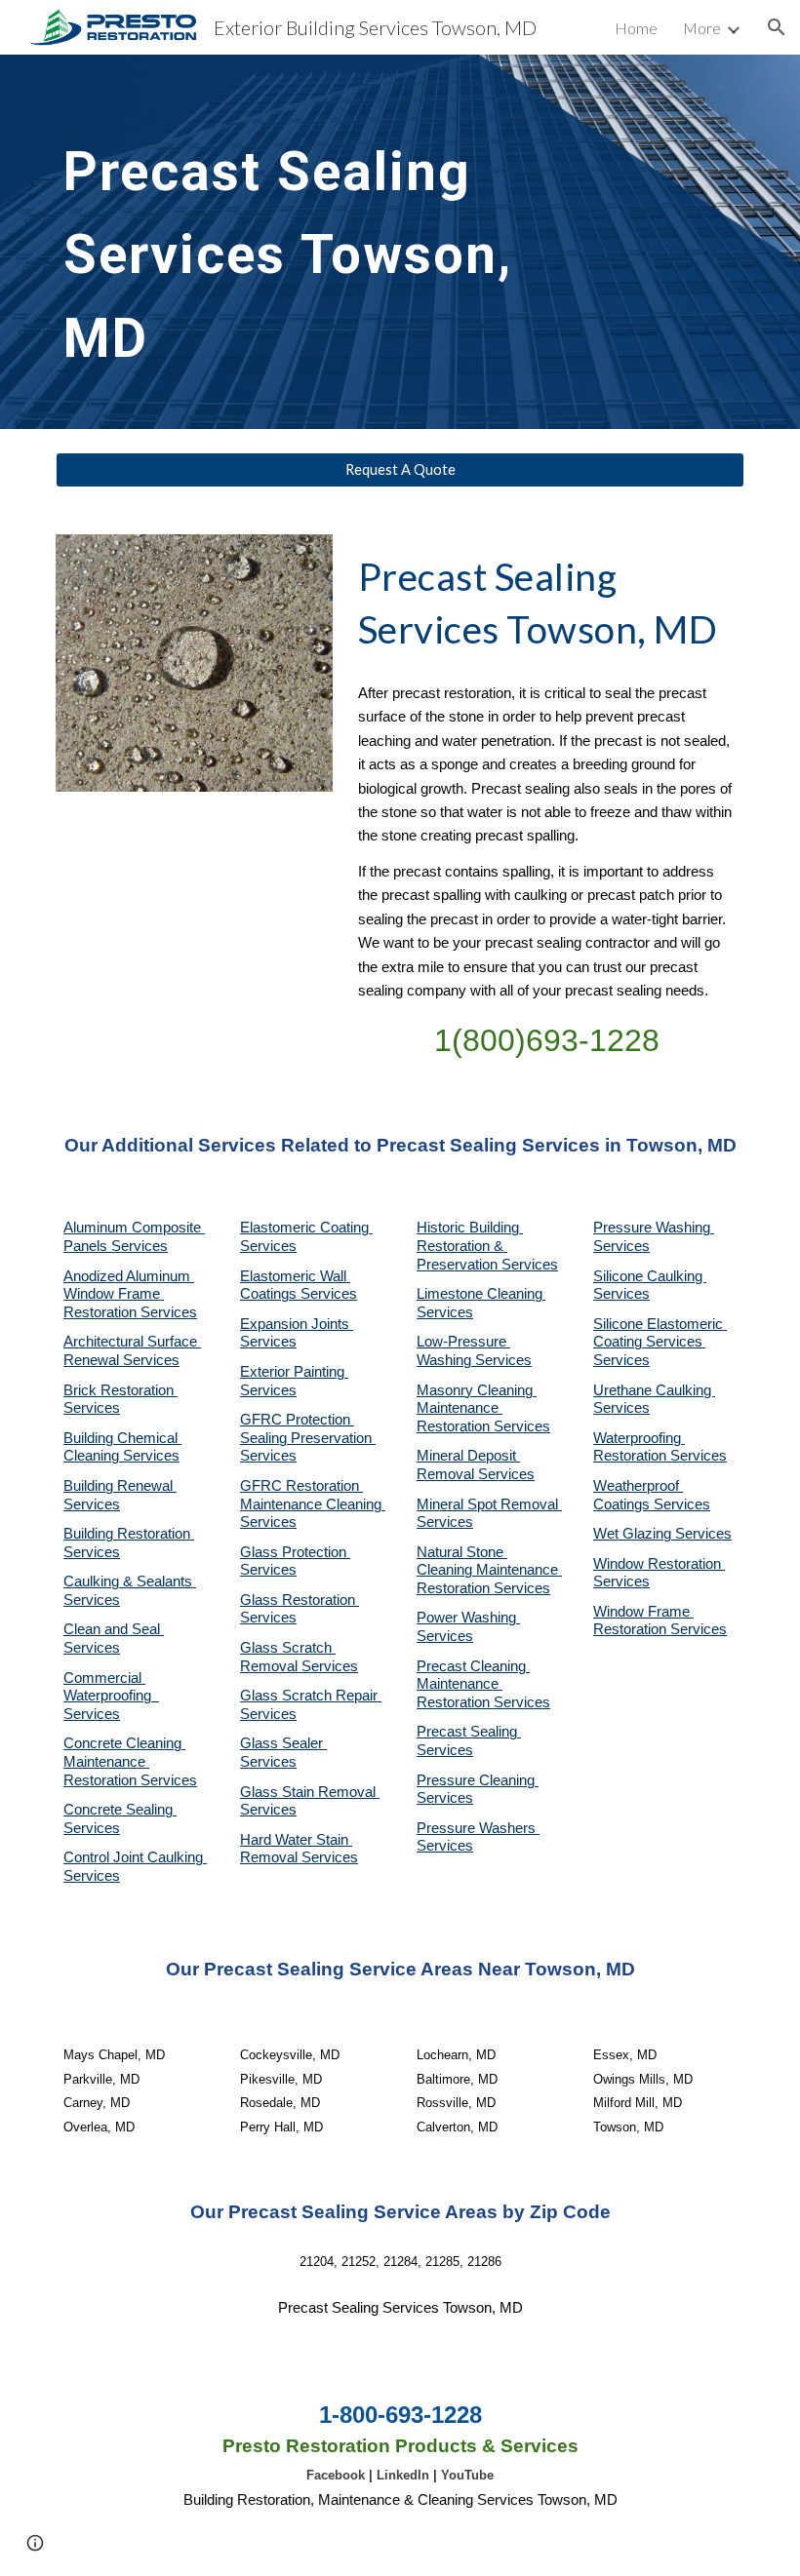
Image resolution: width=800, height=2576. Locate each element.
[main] (312, 242)
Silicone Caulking (650, 1276)
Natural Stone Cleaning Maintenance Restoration (489, 1570)
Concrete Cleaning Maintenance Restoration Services (130, 1761)
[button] (777, 27)
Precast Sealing (469, 1732)
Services (445, 1312)
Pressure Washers (478, 1828)
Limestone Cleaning (480, 1294)
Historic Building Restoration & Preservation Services (487, 1246)
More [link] (702, 28)
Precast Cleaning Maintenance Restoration (473, 1684)
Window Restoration (659, 1564)
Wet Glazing (634, 1534)
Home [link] (636, 28)
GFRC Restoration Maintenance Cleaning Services (313, 1504)
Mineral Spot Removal (489, 1504)
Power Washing (468, 1618)
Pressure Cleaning (478, 1780)
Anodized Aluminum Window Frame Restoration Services (130, 1294)
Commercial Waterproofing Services (111, 1696)
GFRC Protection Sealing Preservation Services (308, 1438)
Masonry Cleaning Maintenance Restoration (477, 1408)
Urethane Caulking (654, 1390)
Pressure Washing (654, 1228)
